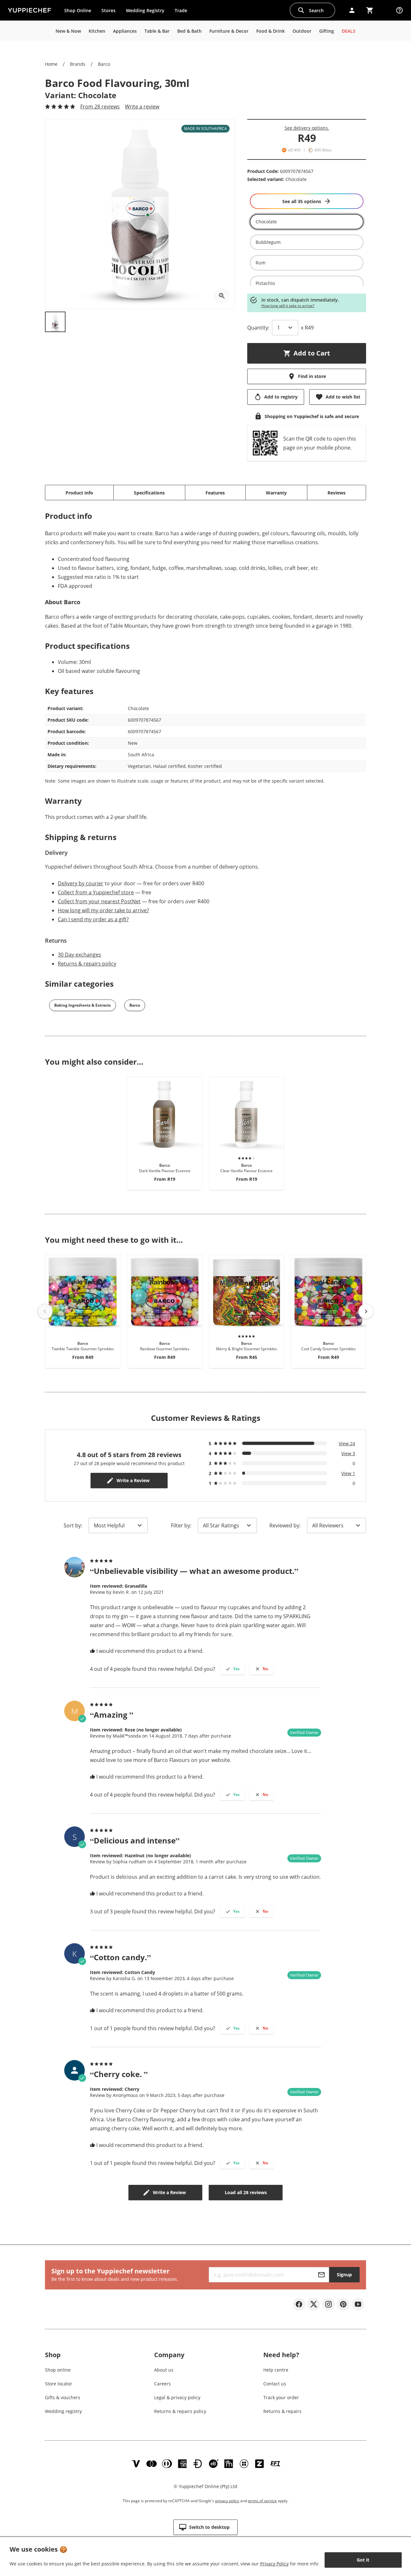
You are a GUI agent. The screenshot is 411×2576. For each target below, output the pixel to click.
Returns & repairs (282, 2411)
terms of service (262, 2501)
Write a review (142, 107)
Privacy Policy (274, 2564)
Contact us (275, 2384)
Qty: (258, 328)
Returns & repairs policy (87, 964)
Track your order (281, 2397)
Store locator (59, 2384)
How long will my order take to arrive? (103, 910)
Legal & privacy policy (177, 2397)
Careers (162, 2384)
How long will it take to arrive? (288, 306)
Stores (109, 10)
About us (164, 2370)
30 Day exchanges (79, 955)
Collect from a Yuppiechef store (96, 892)
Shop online (58, 2370)
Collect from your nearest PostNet (99, 901)
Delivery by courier (81, 883)
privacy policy (227, 2501)
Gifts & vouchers (63, 2397)
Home (51, 64)
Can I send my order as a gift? (93, 919)
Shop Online (78, 10)
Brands (78, 64)
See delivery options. (307, 128)
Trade (183, 12)
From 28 (100, 107)
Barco (104, 64)
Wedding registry (63, 2411)
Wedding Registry (145, 10)
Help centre (276, 2370)
